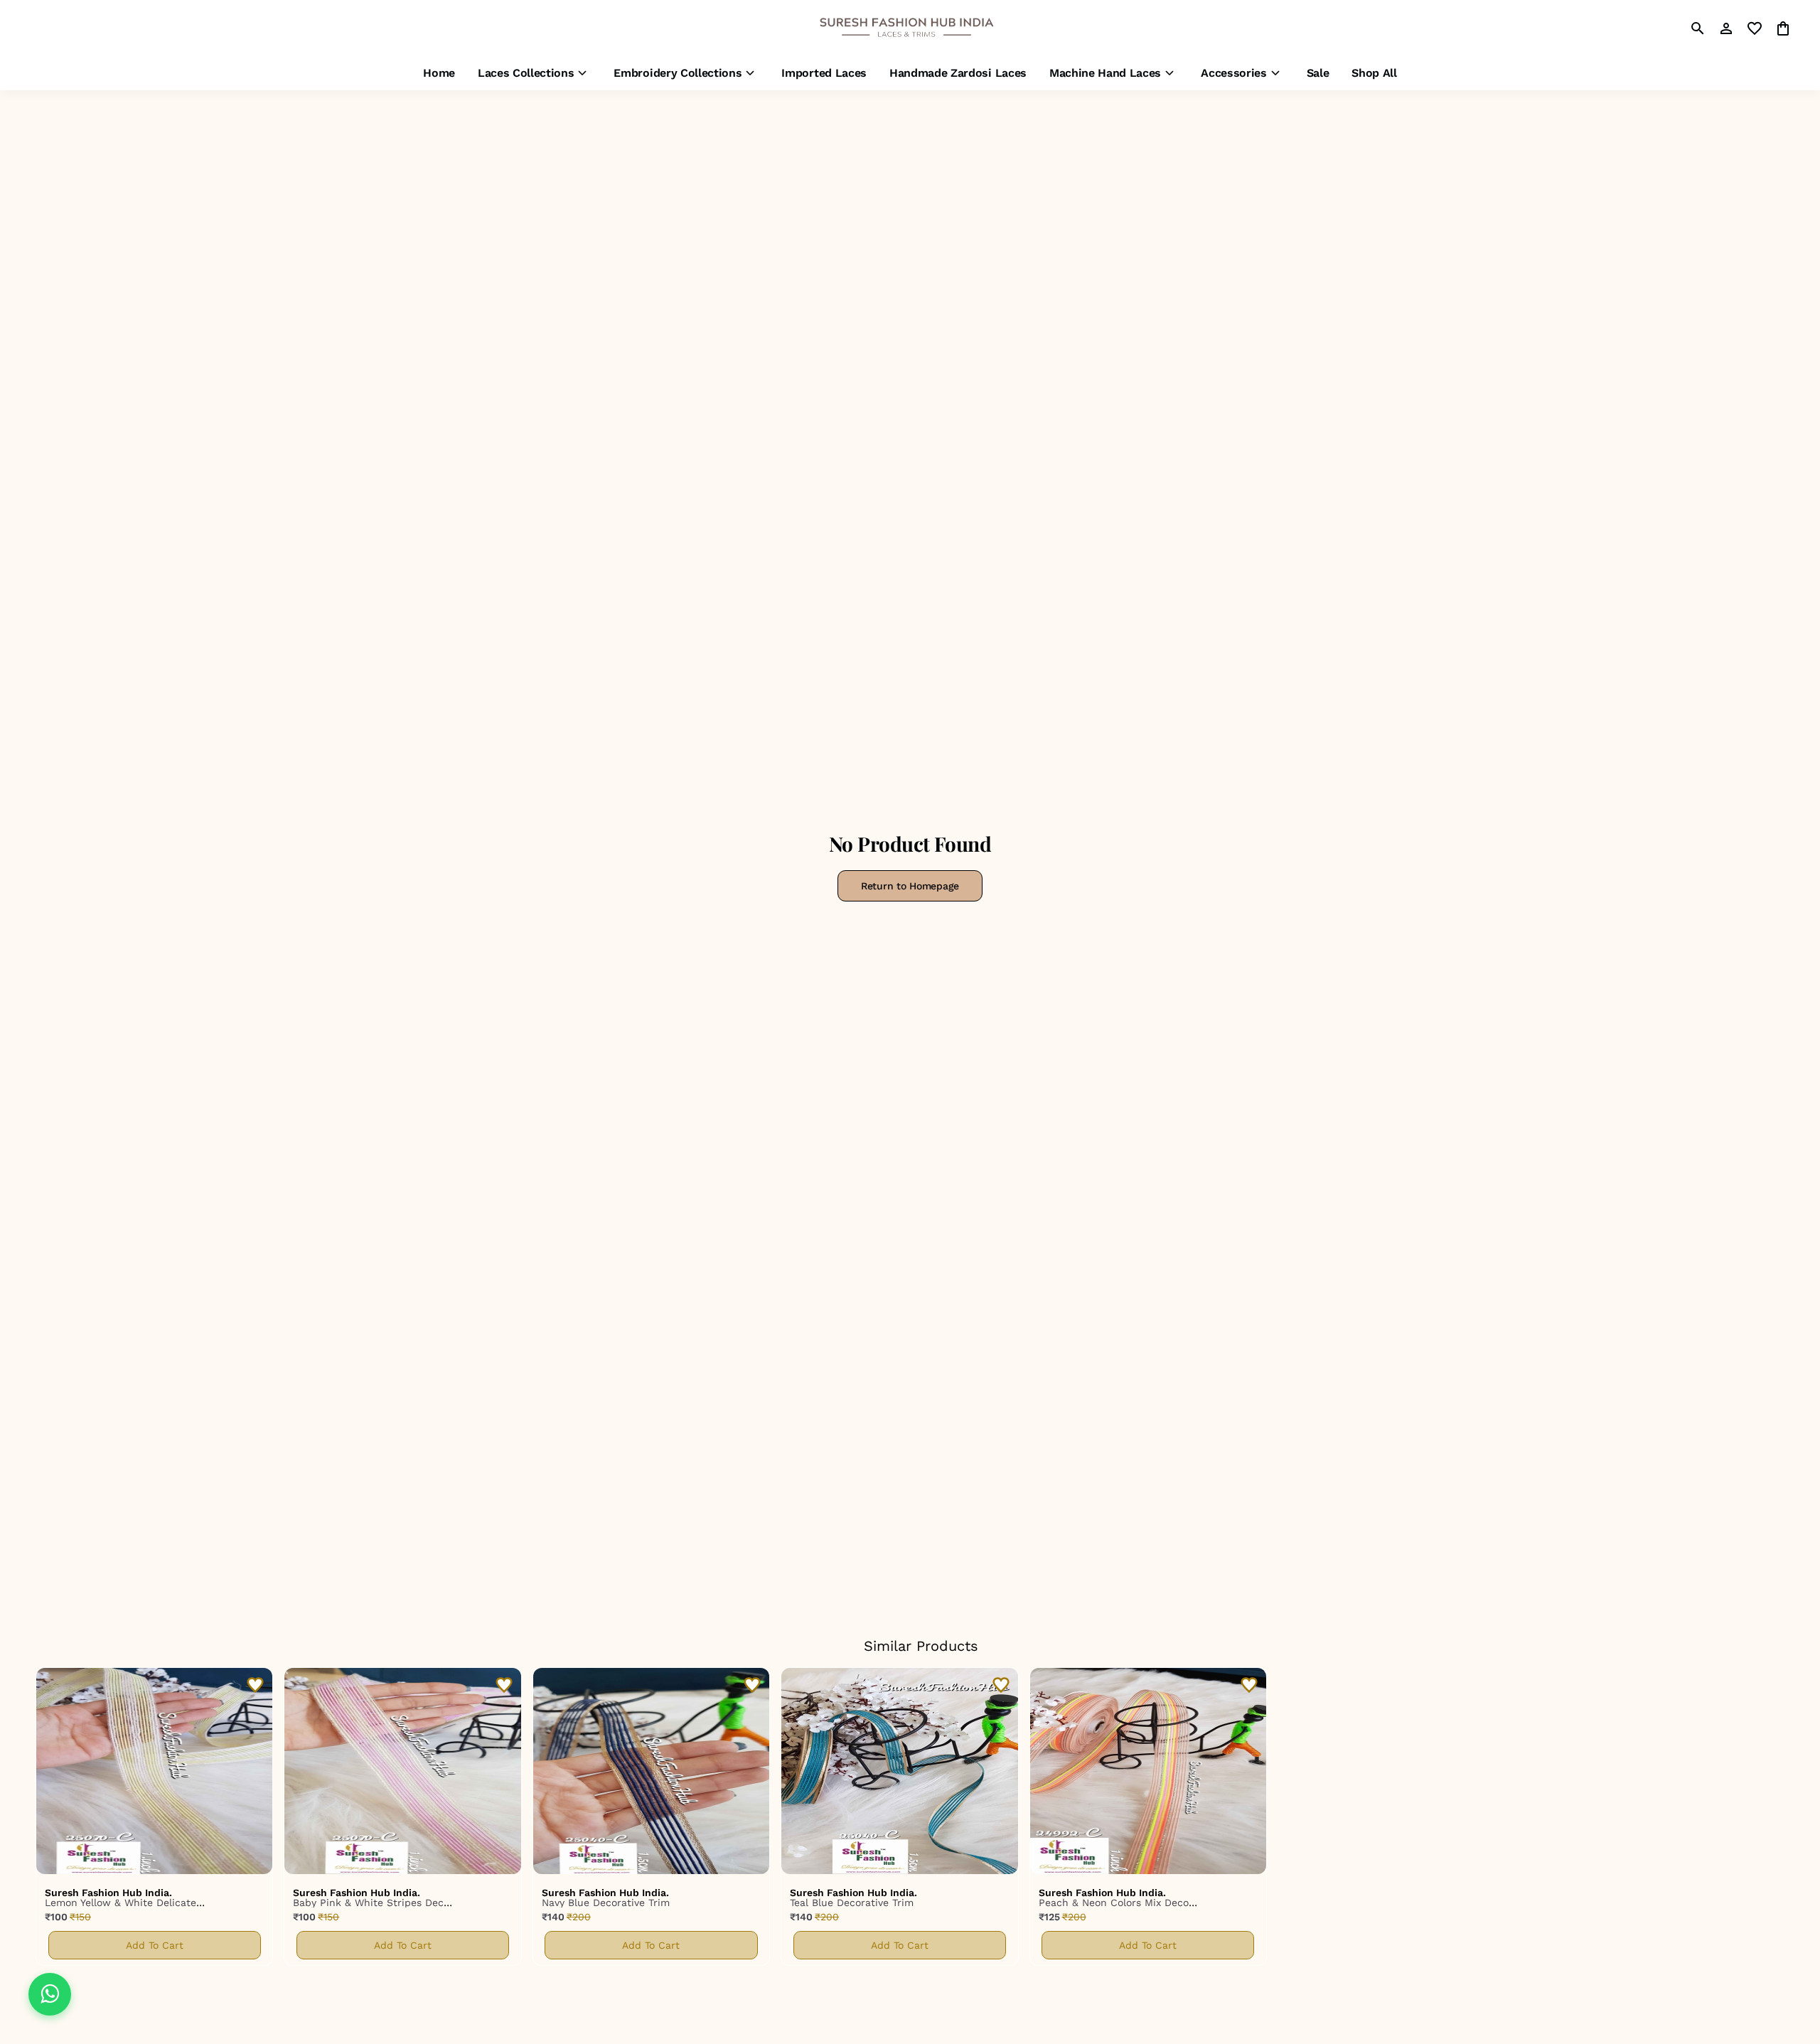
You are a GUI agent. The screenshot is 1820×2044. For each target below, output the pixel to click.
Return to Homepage (910, 886)
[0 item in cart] (1783, 28)
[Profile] (1726, 28)
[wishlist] (1755, 28)
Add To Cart (155, 1945)
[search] (1698, 28)
